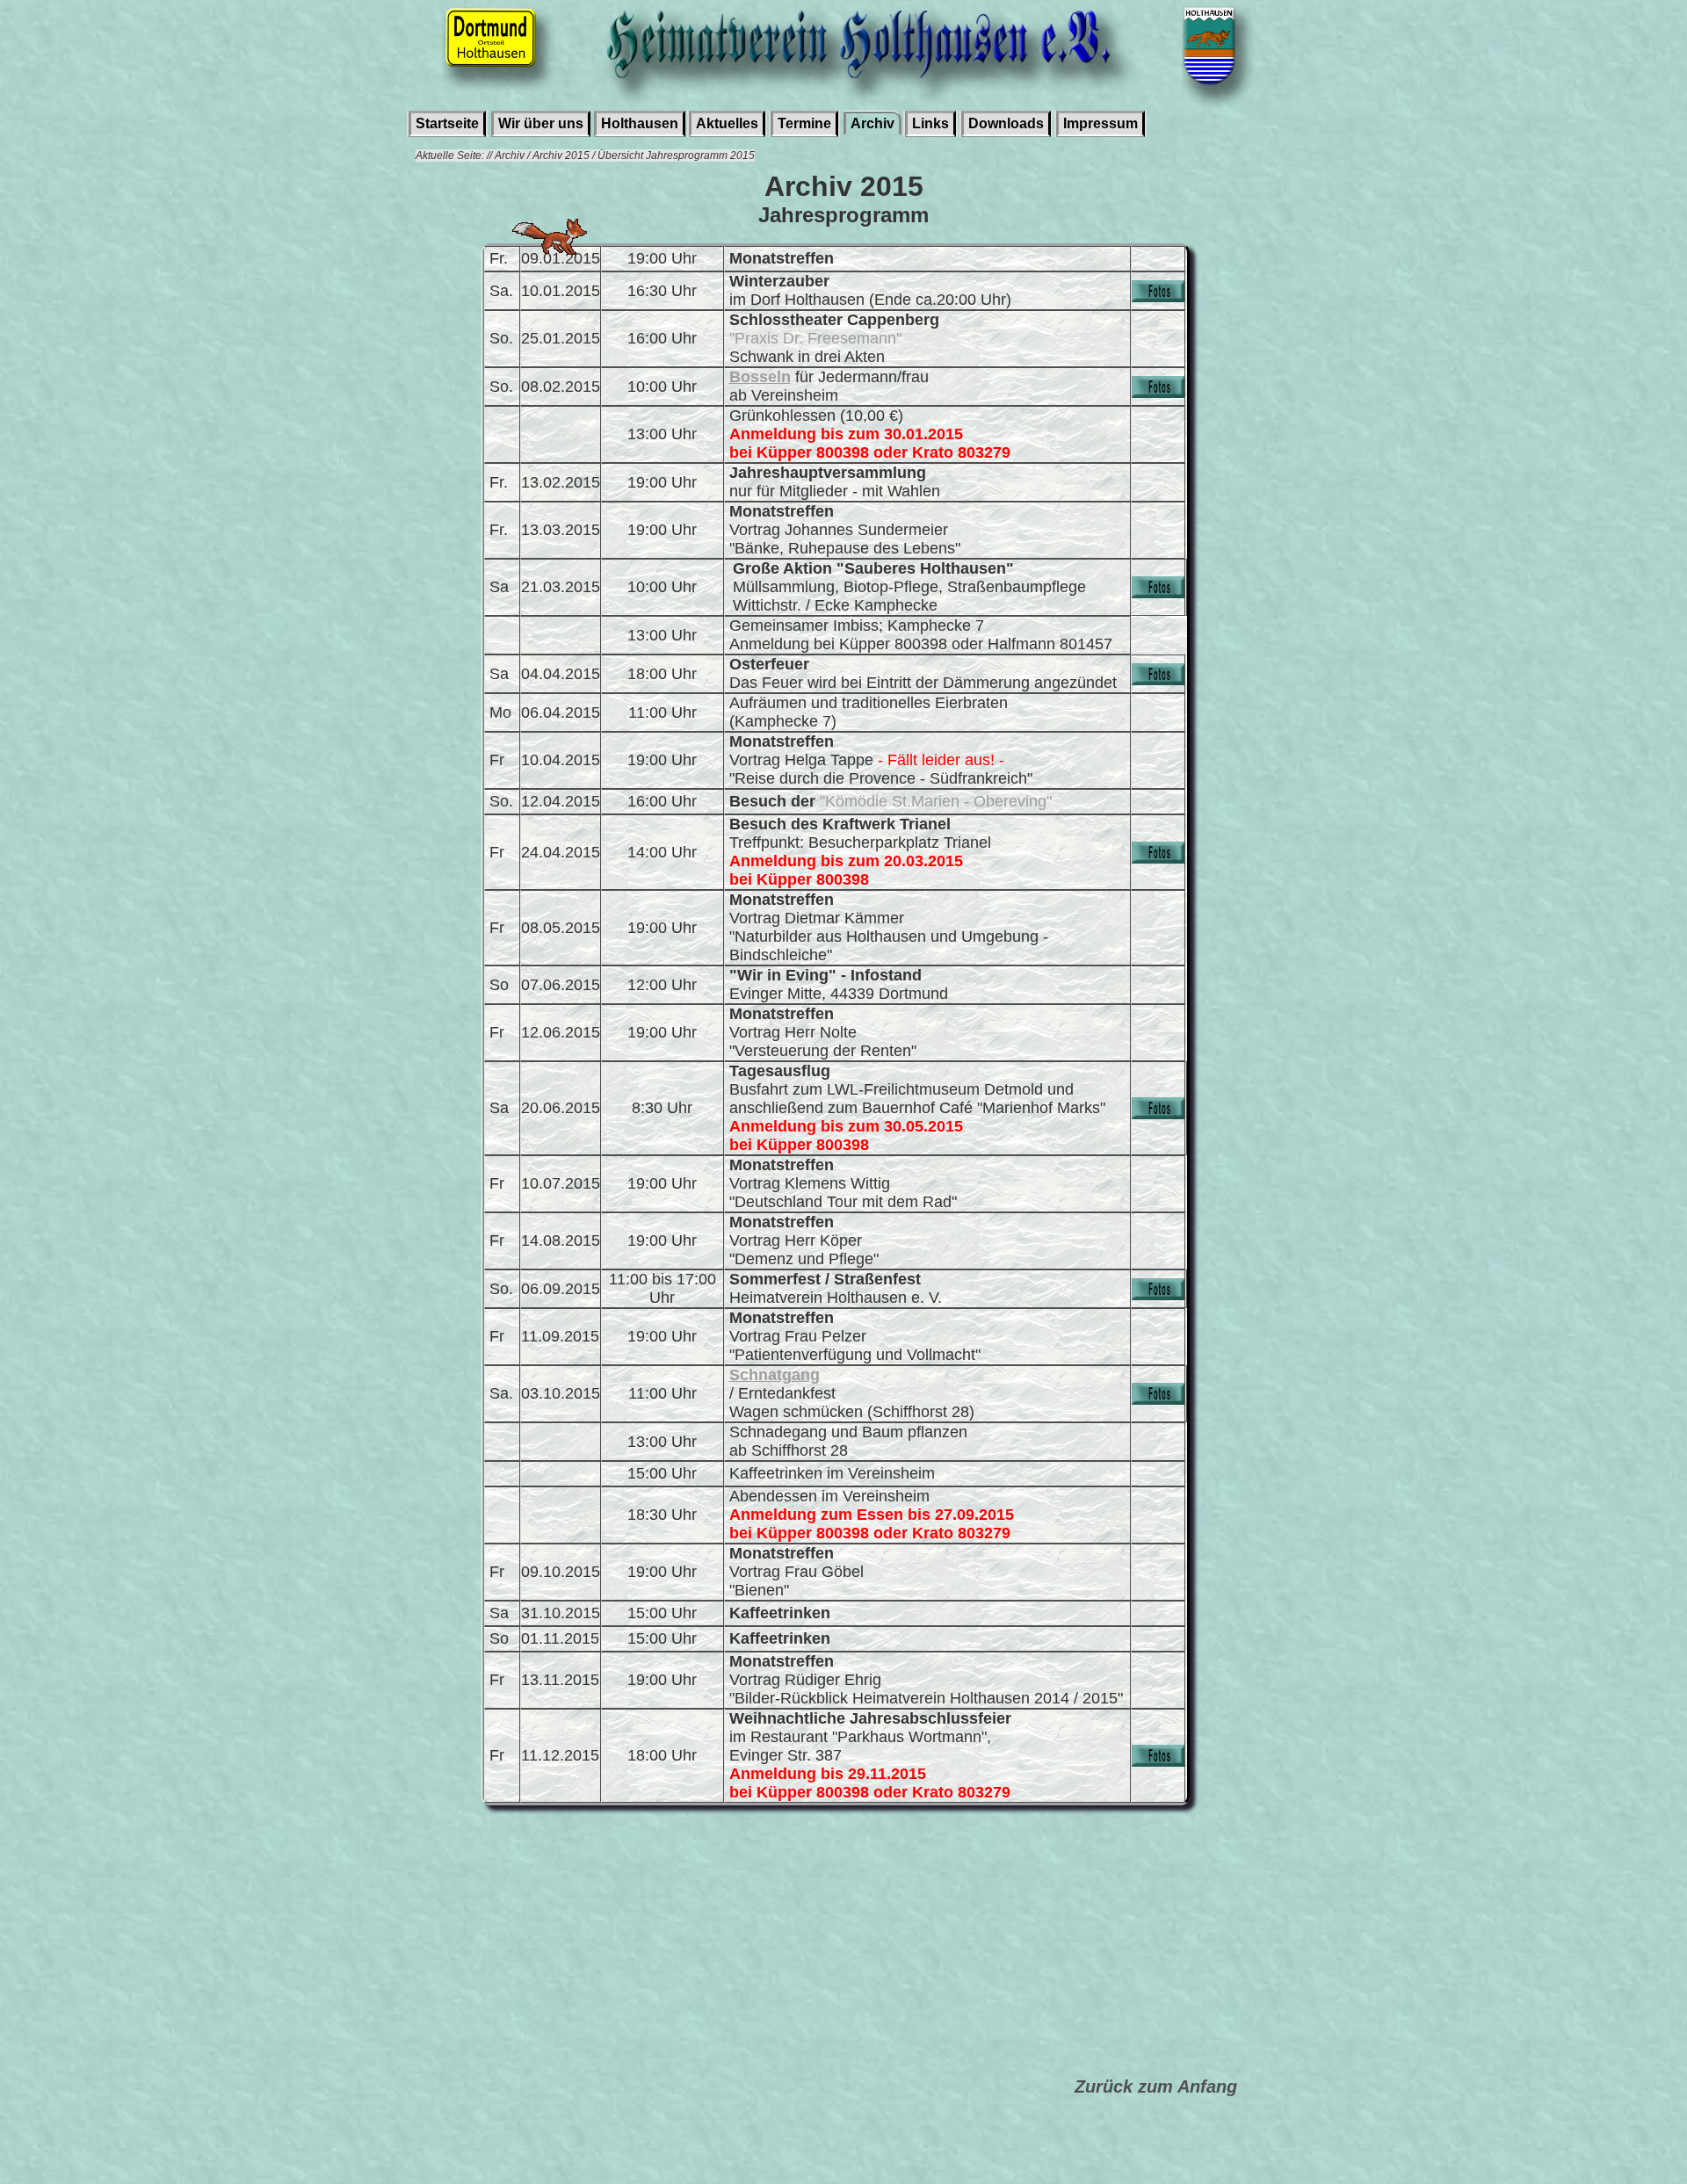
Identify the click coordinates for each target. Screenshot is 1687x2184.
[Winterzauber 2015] (1158, 297)
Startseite (447, 123)
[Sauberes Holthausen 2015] (1158, 593)
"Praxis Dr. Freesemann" (815, 338)
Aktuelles (727, 123)
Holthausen (640, 123)
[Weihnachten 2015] (1158, 1761)
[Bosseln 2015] (1158, 393)
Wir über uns (541, 123)
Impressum (1101, 123)
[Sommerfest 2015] (1158, 1295)
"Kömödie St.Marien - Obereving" (936, 801)
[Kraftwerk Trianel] (1158, 858)
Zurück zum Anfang (1156, 2086)
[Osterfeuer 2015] (1158, 680)
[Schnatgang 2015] (1158, 1399)
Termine (804, 123)
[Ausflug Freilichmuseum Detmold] (1158, 1114)
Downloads (1006, 123)
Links (930, 123)
